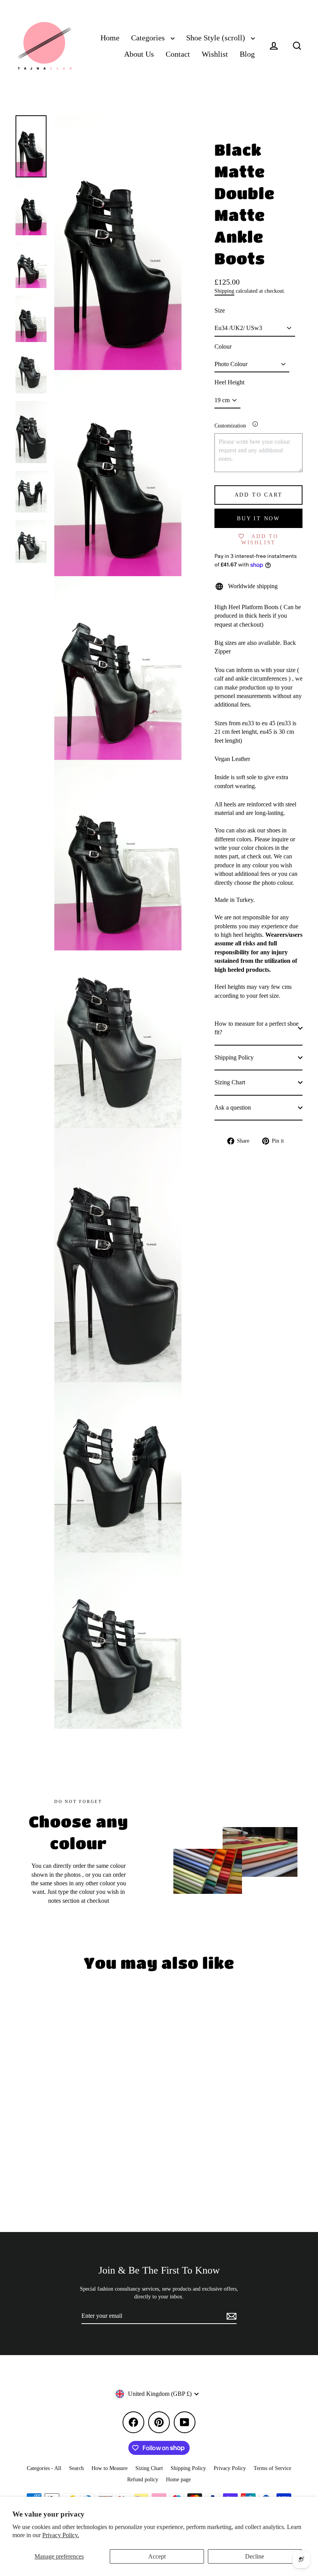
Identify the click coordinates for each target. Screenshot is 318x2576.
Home (110, 38)
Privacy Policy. (61, 2535)
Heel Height (229, 382)
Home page (178, 2480)
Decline (255, 2556)
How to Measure (110, 2468)
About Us (139, 54)
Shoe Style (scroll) (217, 38)
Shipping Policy (234, 1057)
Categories (149, 38)
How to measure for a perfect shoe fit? (257, 1028)
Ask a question (233, 1107)
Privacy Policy (230, 2468)
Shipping (224, 291)
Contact (178, 54)
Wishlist (215, 54)
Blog (247, 54)
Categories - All (44, 2468)
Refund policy (143, 2480)
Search (76, 2468)
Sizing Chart (230, 1082)
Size (220, 310)
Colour (223, 347)
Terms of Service (272, 2468)
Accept (157, 2556)
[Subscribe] (230, 2316)
